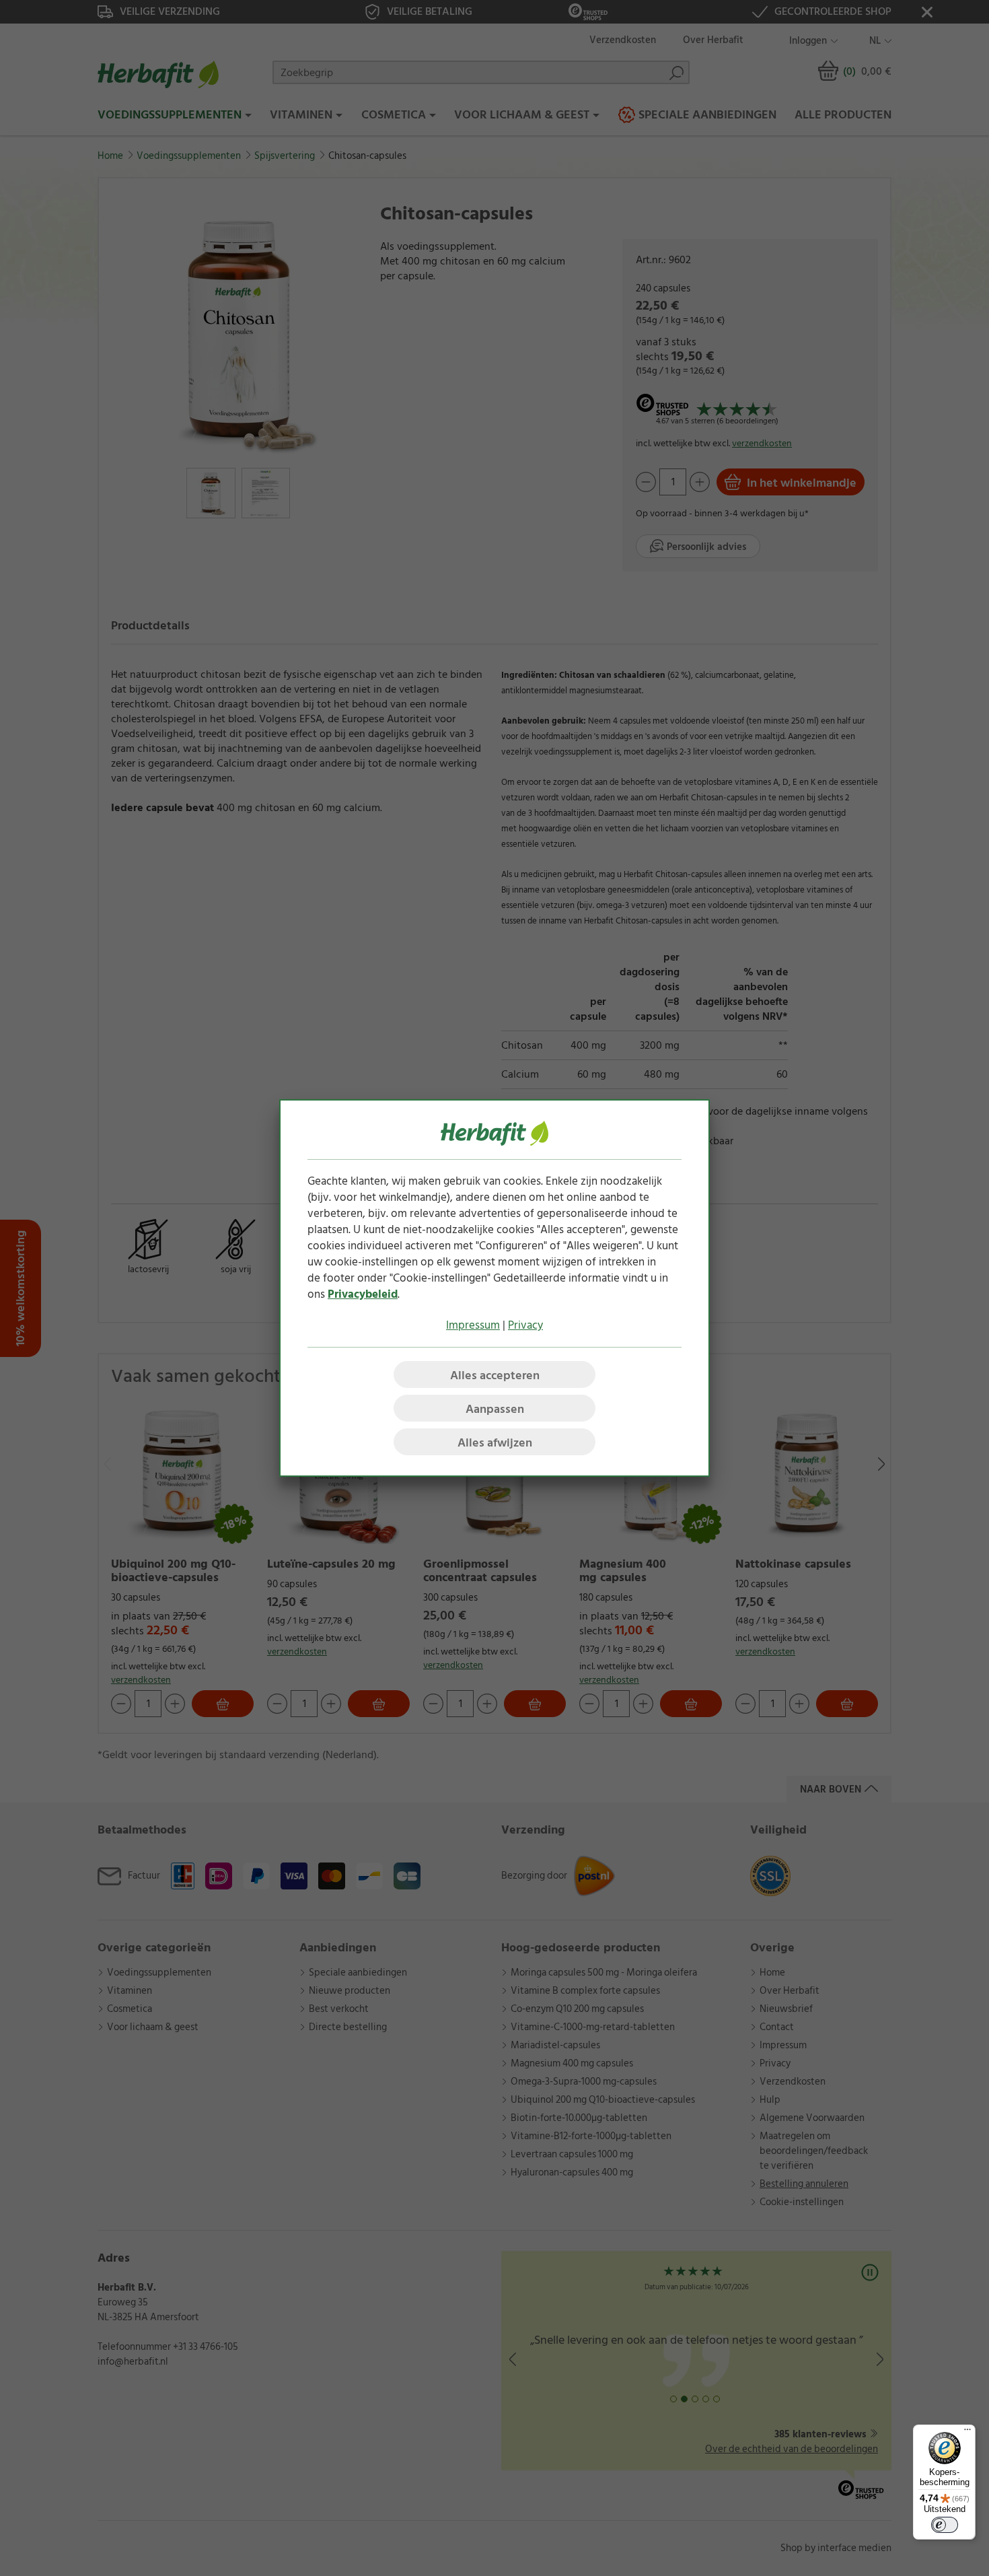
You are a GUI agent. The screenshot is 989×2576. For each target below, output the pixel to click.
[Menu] (967, 2433)
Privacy (525, 1325)
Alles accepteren (495, 1376)
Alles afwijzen (495, 1443)
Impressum (473, 1325)
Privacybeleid (363, 1294)
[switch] (945, 2525)
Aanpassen (495, 1409)
